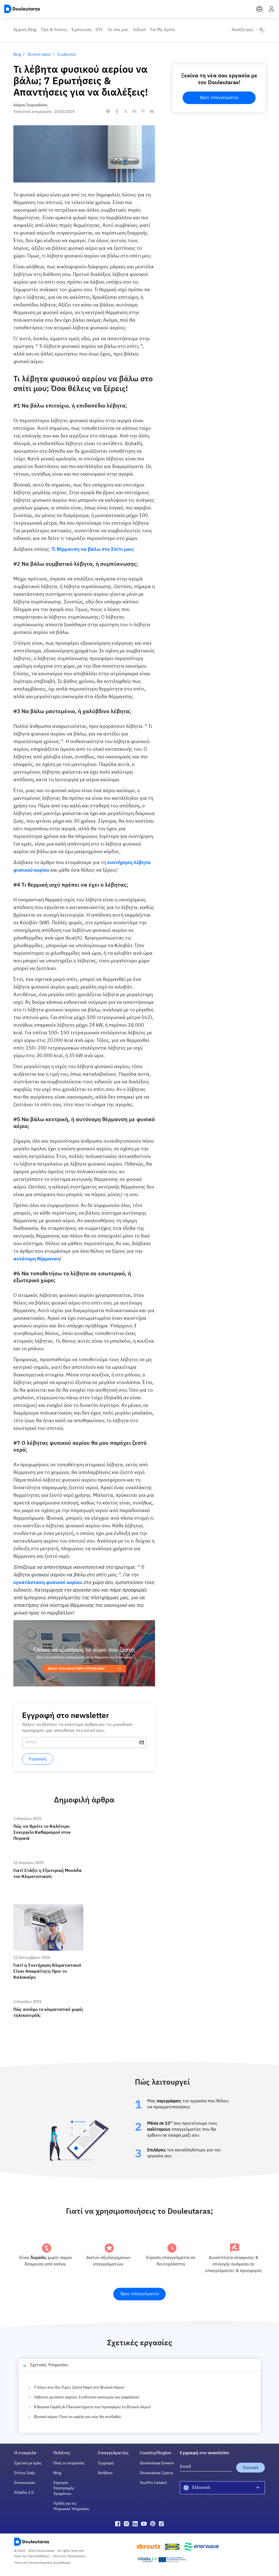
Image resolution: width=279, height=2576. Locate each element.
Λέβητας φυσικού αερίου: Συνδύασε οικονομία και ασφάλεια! (87, 2397)
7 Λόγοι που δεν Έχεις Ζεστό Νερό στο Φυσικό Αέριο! (79, 2388)
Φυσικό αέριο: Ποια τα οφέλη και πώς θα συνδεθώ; (78, 2417)
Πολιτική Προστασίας (69, 2556)
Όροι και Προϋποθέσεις (32, 2556)
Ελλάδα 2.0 (24, 2493)
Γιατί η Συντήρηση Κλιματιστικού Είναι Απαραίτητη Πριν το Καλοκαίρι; (48, 1909)
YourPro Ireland (153, 2483)
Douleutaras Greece (157, 2463)
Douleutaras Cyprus (157, 2473)
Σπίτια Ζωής (25, 2473)
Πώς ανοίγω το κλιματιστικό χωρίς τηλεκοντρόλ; (44, 2004)
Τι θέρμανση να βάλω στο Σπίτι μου (92, 549)
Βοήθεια (105, 2473)
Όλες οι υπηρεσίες (69, 2463)
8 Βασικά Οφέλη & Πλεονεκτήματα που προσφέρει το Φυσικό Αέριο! (92, 2407)
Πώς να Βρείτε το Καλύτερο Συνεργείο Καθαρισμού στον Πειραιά (47, 1821)
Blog (57, 2473)
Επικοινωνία (25, 2483)
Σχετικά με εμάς (28, 2463)
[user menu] (271, 9)
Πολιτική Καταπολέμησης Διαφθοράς (43, 2563)
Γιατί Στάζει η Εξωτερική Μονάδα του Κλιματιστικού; (46, 1865)
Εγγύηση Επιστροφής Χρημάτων (64, 2488)
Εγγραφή (106, 2463)
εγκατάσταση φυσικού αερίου (48, 1583)
